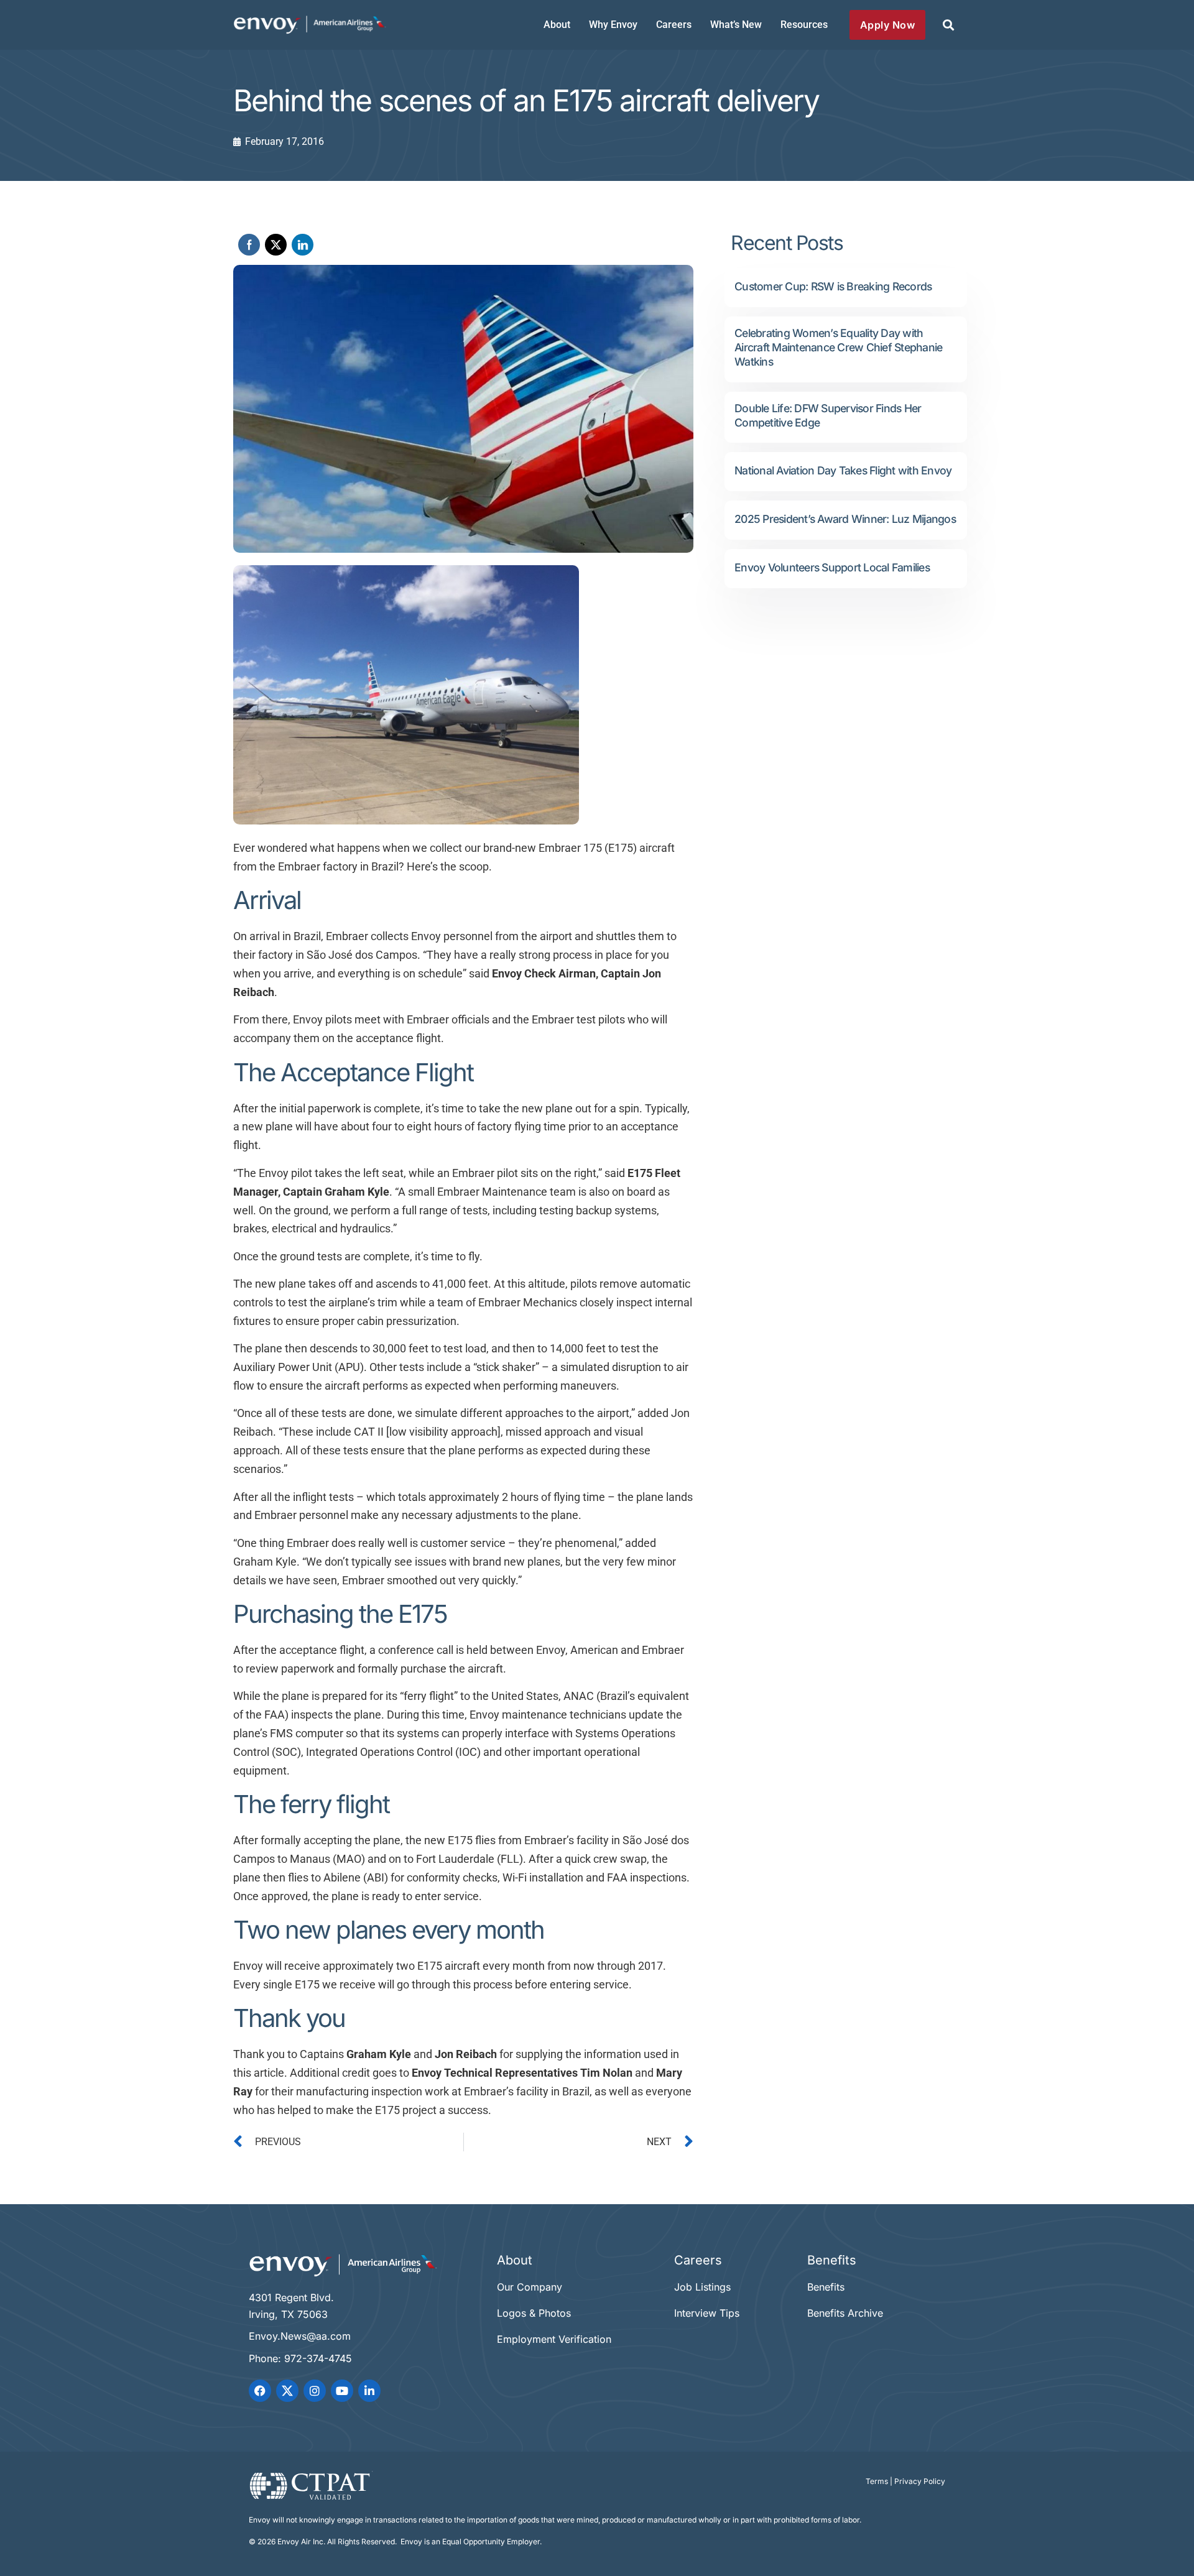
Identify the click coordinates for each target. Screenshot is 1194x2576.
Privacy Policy (920, 2481)
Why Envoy (613, 25)
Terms (877, 2481)
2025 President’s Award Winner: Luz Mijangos (845, 519)
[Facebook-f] (260, 2391)
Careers (674, 25)
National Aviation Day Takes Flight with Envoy (843, 470)
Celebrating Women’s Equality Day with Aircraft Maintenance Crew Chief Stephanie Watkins (838, 347)
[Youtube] (342, 2391)
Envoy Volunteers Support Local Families (832, 567)
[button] (948, 25)
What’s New (736, 25)
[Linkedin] (369, 2391)
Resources (804, 25)
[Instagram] (315, 2391)
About (557, 25)
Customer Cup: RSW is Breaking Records (833, 286)
